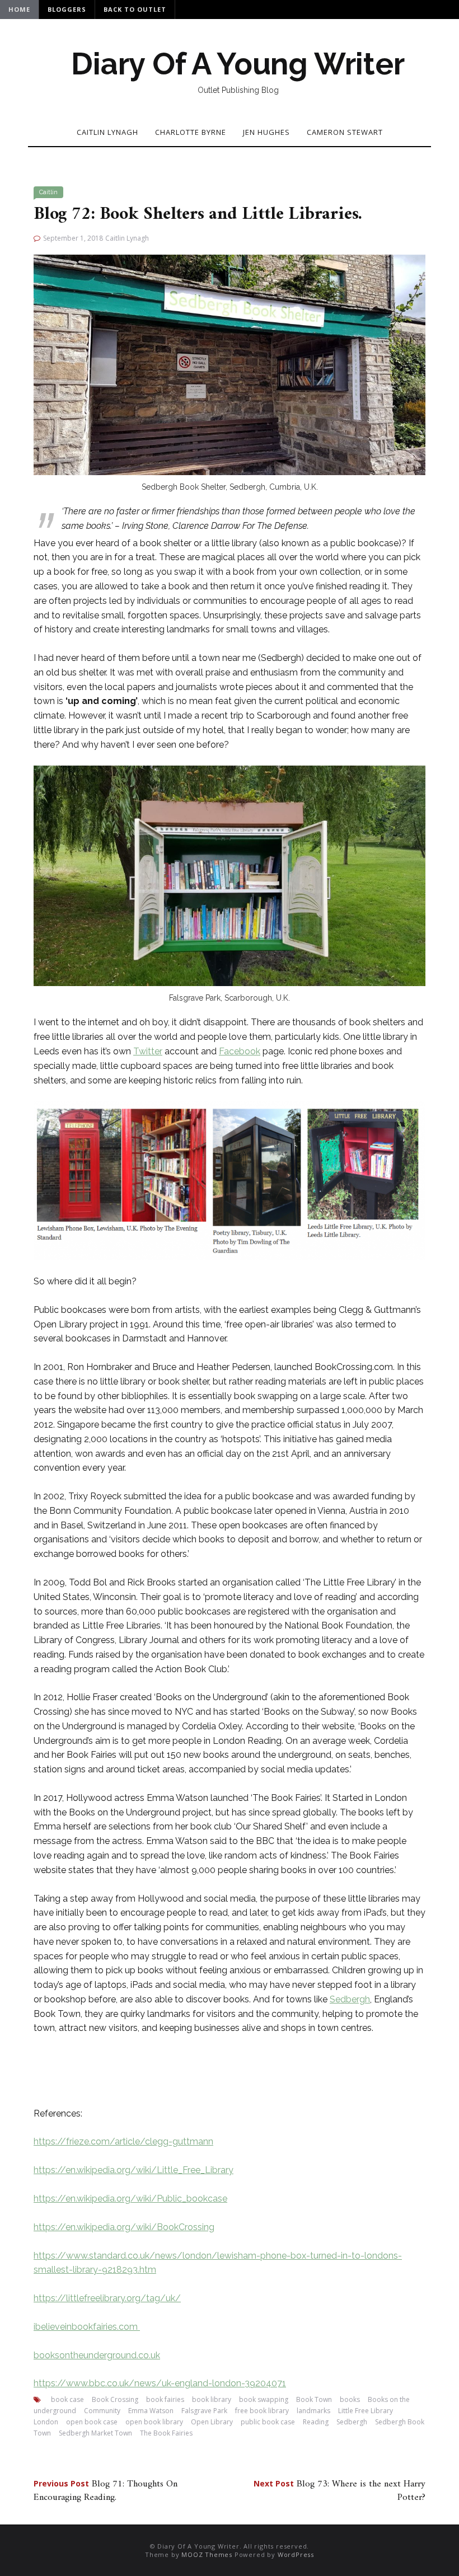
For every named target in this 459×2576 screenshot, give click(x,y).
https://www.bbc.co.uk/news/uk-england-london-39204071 (160, 2383)
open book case (92, 2422)
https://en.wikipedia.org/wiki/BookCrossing (124, 2227)
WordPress (296, 2554)
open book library (154, 2422)
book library (212, 2399)
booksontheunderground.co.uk (97, 2355)
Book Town (314, 2399)
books (350, 2399)
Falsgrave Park (204, 2411)
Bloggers (67, 9)
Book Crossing (115, 2399)
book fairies (165, 2399)
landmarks (313, 2411)
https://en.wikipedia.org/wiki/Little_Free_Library (134, 2170)
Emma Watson (151, 2411)
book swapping (264, 2399)
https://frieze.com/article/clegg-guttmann (123, 2141)
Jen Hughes (266, 132)
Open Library (212, 2422)
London (46, 2422)
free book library (262, 2411)
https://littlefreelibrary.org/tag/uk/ (107, 2298)
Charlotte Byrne (191, 132)
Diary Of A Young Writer (238, 64)
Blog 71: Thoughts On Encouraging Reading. (106, 2491)
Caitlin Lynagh (107, 132)
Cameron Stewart (345, 132)
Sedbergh (350, 1999)
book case (67, 2399)
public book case (268, 2422)
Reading (316, 2422)
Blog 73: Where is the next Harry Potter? (339, 2491)
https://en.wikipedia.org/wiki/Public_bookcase (130, 2199)
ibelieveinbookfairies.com (87, 2327)
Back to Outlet (135, 9)
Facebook (240, 1051)
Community (102, 2411)
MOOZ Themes (207, 2554)
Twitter (148, 1051)
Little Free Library (366, 2411)
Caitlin (48, 192)
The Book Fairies (166, 2433)
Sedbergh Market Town (95, 2433)
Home (19, 9)
